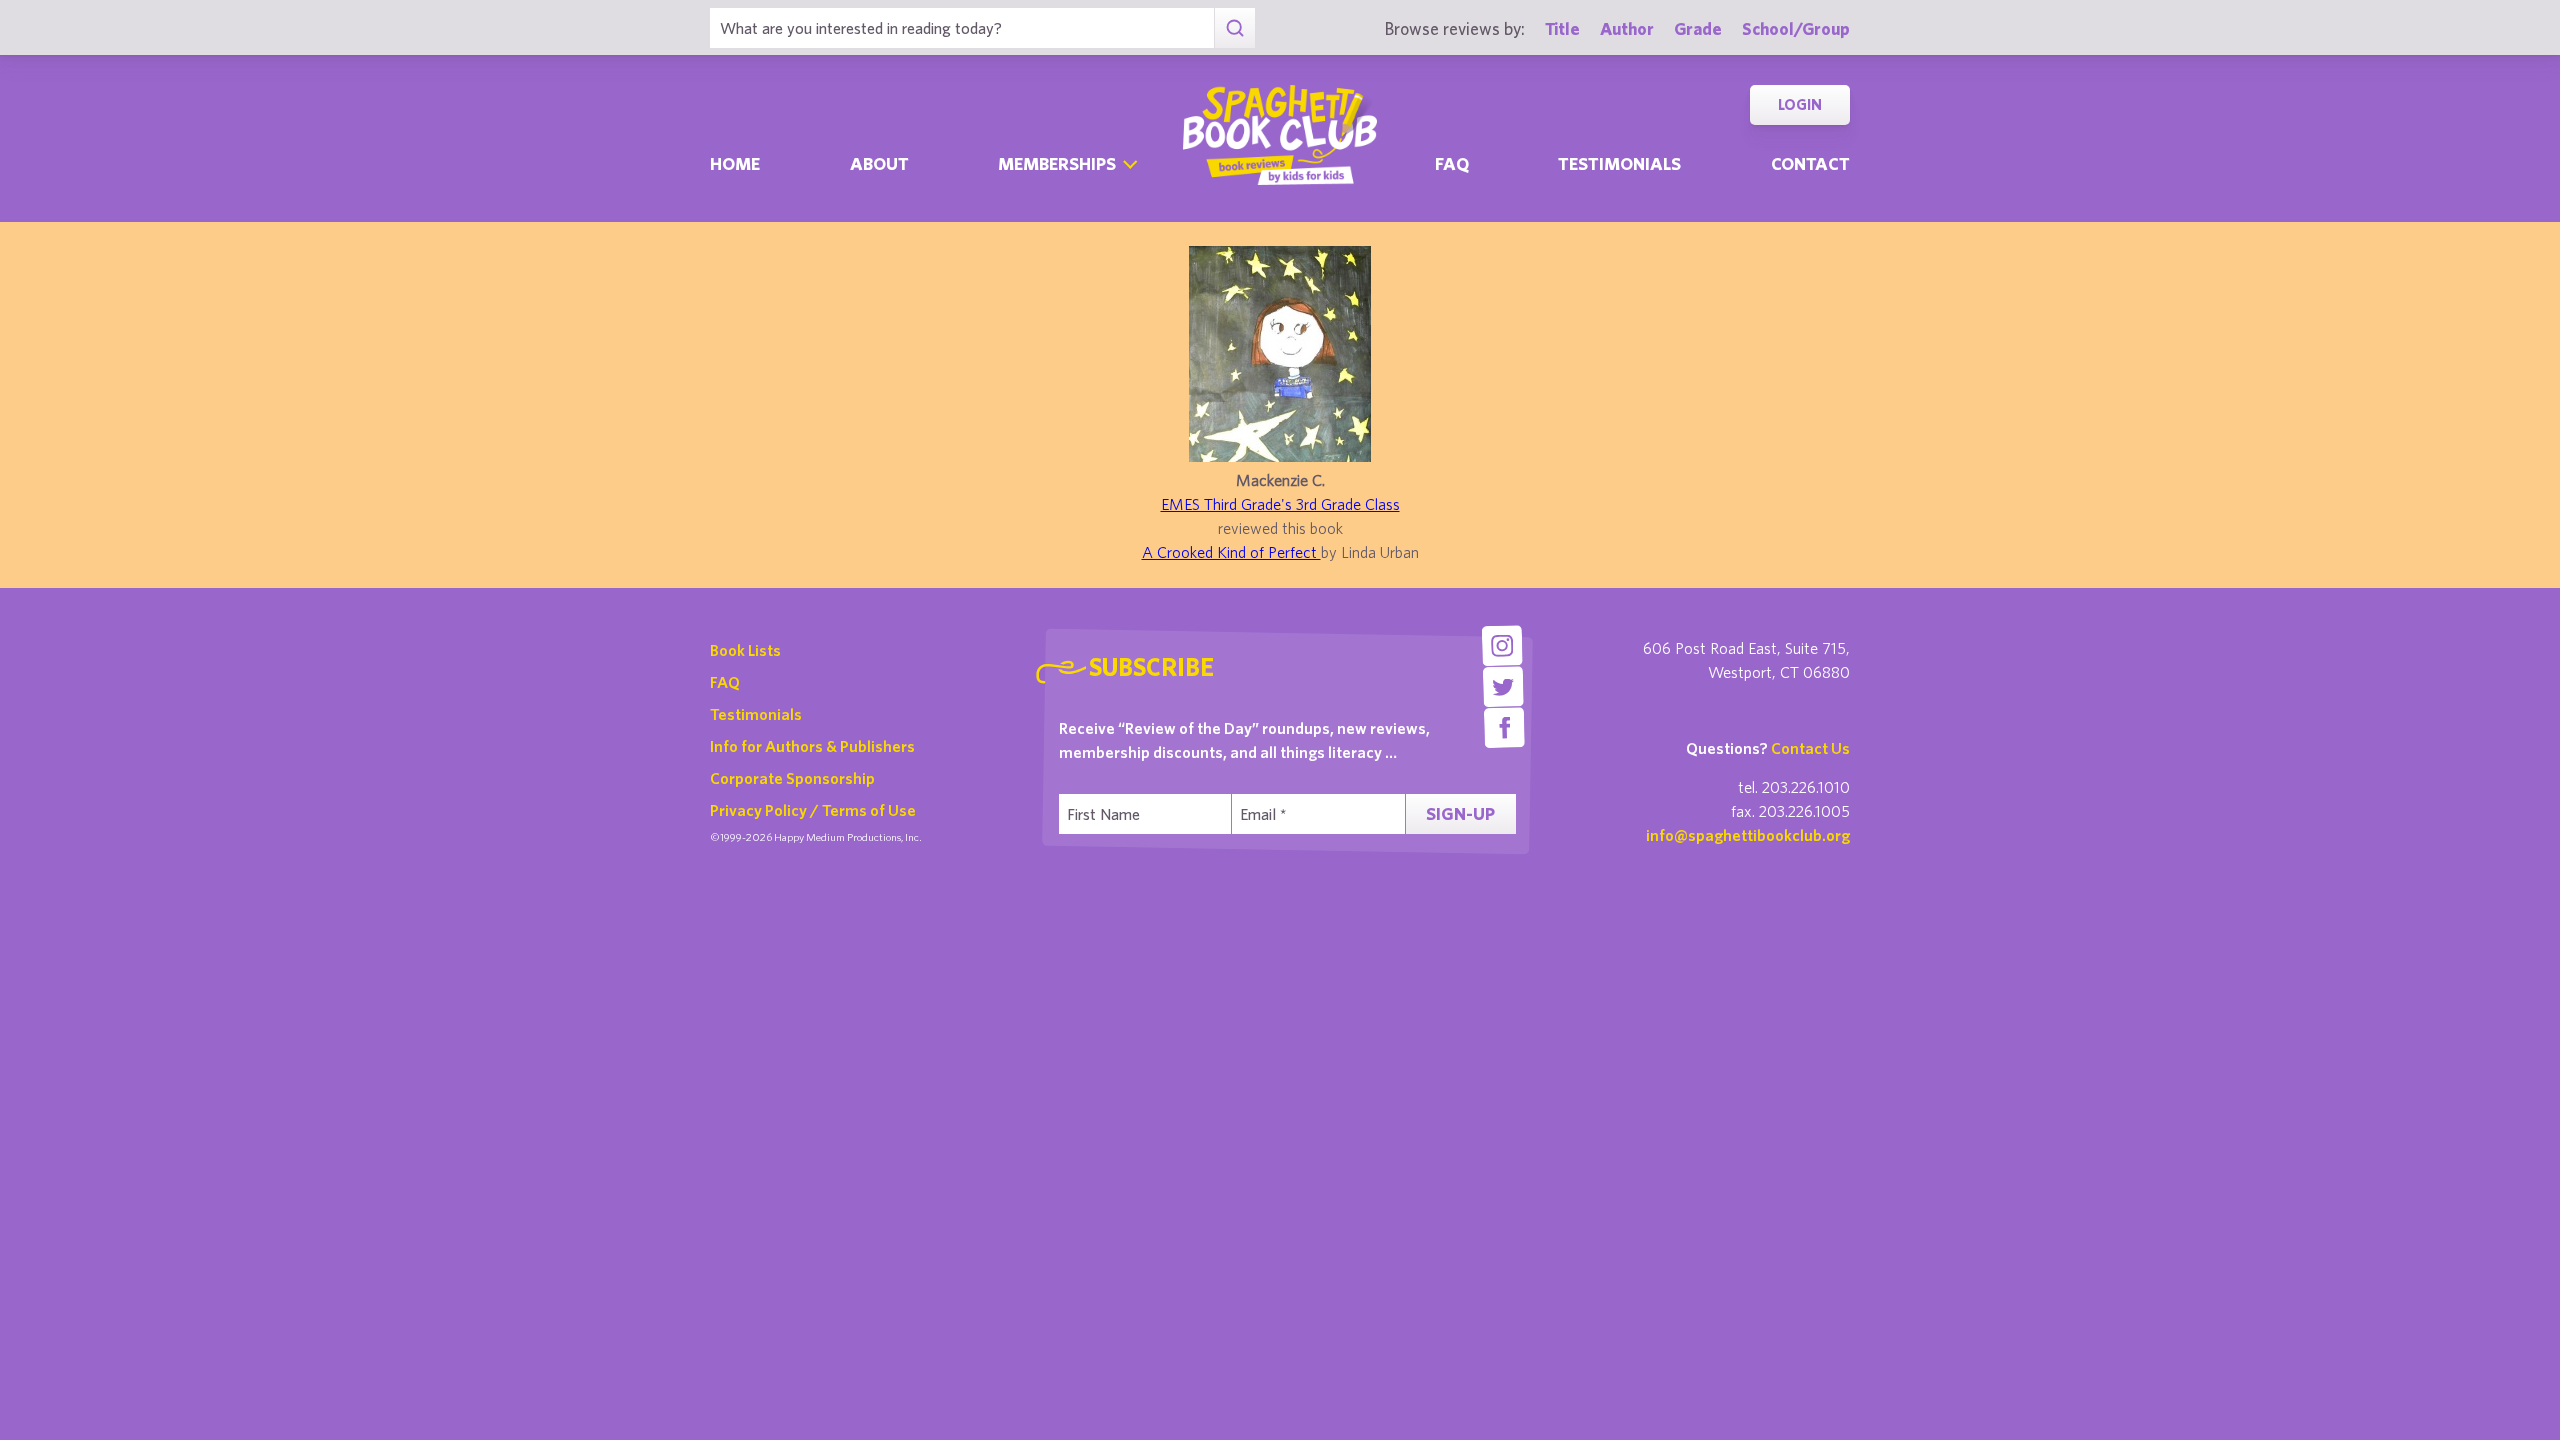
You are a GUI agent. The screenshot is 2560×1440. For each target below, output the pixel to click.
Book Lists (745, 650)
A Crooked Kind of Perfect (1231, 552)
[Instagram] (1501, 645)
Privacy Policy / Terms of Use (813, 810)
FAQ (725, 682)
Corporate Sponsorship (792, 778)
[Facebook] (1504, 727)
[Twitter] (1503, 686)
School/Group (1796, 28)
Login (1800, 104)
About (879, 163)
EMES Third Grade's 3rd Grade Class (1280, 504)
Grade (1698, 28)
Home (735, 163)
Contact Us (1810, 748)
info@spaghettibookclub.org (1748, 835)
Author (1627, 28)
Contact (1810, 163)
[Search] (1234, 28)
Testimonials (1619, 163)
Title (1562, 28)
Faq (1452, 163)
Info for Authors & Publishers (812, 746)
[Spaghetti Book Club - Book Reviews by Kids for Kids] (1280, 135)
